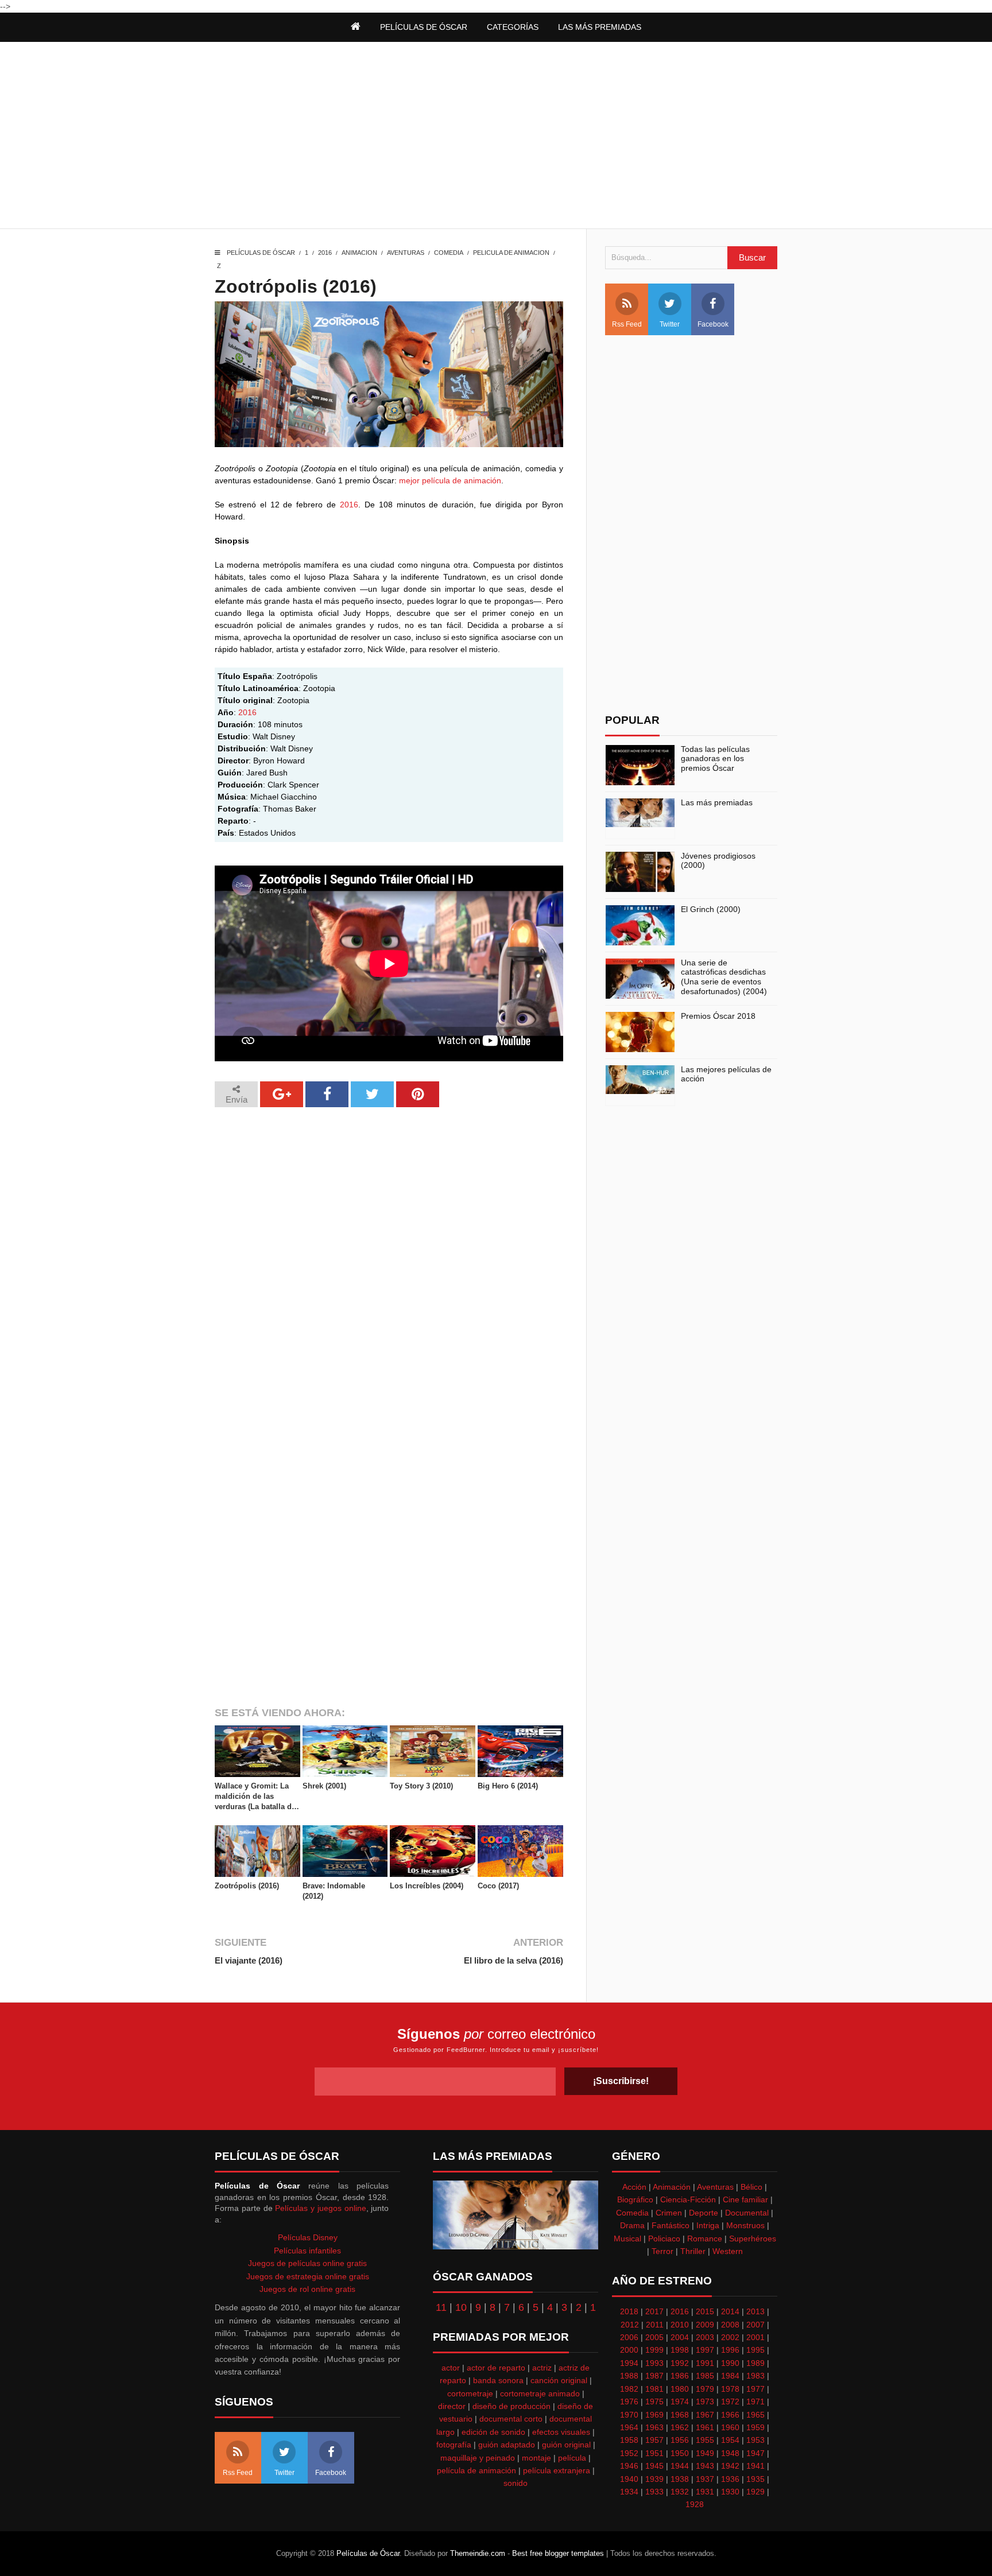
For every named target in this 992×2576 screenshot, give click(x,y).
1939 (654, 2479)
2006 (629, 2337)
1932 (680, 2492)
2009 (705, 2325)
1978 (730, 2389)
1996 (730, 2350)
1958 (629, 2440)
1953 (755, 2440)
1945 (654, 2466)
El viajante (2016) (249, 1960)
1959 (755, 2427)
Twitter (670, 324)
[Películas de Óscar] (356, 27)
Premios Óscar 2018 (718, 1016)
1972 (730, 2402)
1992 (680, 2363)
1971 (755, 2402)
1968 (680, 2415)
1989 (755, 2363)
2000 (629, 2350)
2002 (730, 2337)
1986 (680, 2376)
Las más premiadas (717, 802)
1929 (755, 2492)
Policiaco (664, 2239)
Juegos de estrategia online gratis (308, 2276)
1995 (755, 2350)
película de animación (476, 2470)
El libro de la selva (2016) (513, 1960)
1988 (629, 2376)
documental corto (511, 2419)
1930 (730, 2492)
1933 (654, 2492)
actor (451, 2368)
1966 (730, 2415)
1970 (629, 2415)
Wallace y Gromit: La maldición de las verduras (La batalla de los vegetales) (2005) (255, 1797)
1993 (654, 2363)
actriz (542, 2368)
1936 (730, 2479)
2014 (730, 2311)
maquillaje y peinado (478, 2458)
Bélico (751, 2187)
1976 (629, 2402)
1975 (654, 2402)
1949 (705, 2453)
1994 (629, 2363)
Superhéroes (753, 2239)
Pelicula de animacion (511, 253)
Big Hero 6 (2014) (508, 1786)
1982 (629, 2389)
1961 (705, 2427)
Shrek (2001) (324, 1786)
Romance (705, 2239)
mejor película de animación (450, 480)
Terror (662, 2251)
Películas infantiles (307, 2251)
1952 (629, 2453)
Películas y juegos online (320, 2208)
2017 (654, 2311)
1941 (755, 2466)
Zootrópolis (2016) (247, 1886)
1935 (755, 2479)
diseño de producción (511, 2406)
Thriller (693, 2251)
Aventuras (406, 253)
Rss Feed (627, 324)
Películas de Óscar (261, 253)
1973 (705, 2402)
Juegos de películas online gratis (307, 2263)
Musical (627, 2239)
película (572, 2458)
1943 (705, 2466)
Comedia (449, 253)
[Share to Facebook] (327, 1094)
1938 (680, 2479)
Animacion (359, 253)
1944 (680, 2466)
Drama (632, 2225)
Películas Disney (308, 2237)
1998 (680, 2350)
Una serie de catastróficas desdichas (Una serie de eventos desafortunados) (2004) (724, 977)
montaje (536, 2458)
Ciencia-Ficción (688, 2199)
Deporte (704, 2213)
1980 (680, 2389)
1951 (654, 2453)
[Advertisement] (496, 137)
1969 (654, 2415)
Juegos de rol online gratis (307, 2289)
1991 (705, 2363)
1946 (629, 2466)
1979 (705, 2389)
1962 (680, 2427)
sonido (516, 2483)
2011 (655, 2325)
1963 (654, 2427)
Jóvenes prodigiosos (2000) (718, 861)
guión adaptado (507, 2445)
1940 (629, 2479)
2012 (630, 2325)
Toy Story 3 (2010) (421, 1786)
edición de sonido (493, 2432)
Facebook (713, 324)
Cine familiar (745, 2199)
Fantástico (671, 2225)
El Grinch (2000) (711, 909)
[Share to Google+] (282, 1094)
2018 (629, 2311)
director (452, 2406)
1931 (705, 2492)
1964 (629, 2427)
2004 (680, 2337)
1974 (680, 2402)
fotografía (454, 2445)
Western (728, 2251)
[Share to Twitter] (372, 1094)
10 (461, 2307)
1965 (755, 2415)
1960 (730, 2427)
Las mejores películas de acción (726, 1074)
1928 (695, 2504)
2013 (755, 2311)
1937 (705, 2479)
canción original (559, 2380)
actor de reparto (496, 2368)
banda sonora (498, 2380)
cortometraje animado (540, 2393)
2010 (680, 2325)
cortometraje (470, 2393)
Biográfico (635, 2199)
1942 (730, 2466)
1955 (705, 2440)
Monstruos (745, 2225)
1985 (705, 2376)
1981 (654, 2389)
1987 (654, 2376)
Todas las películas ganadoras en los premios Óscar (715, 759)
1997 (705, 2350)
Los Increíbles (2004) (427, 1886)
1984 (730, 2376)
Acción (634, 2187)
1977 (755, 2389)
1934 (629, 2492)
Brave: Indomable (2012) (334, 1891)
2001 (755, 2337)
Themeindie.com (478, 2553)
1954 (730, 2440)
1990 (730, 2363)
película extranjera (557, 2470)
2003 (705, 2337)
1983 (755, 2376)
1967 (705, 2415)
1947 (755, 2453)
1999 (654, 2350)
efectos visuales (561, 2432)
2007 (755, 2325)
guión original (566, 2445)
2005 (654, 2337)
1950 (680, 2453)
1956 (680, 2440)
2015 (705, 2311)
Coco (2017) (498, 1886)
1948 (730, 2453)
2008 (730, 2325)
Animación (672, 2187)
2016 (325, 253)
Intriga (708, 2225)
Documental (747, 2213)
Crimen (669, 2213)
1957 (654, 2440)
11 (441, 2307)
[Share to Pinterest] (418, 1094)
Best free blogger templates (558, 2553)
